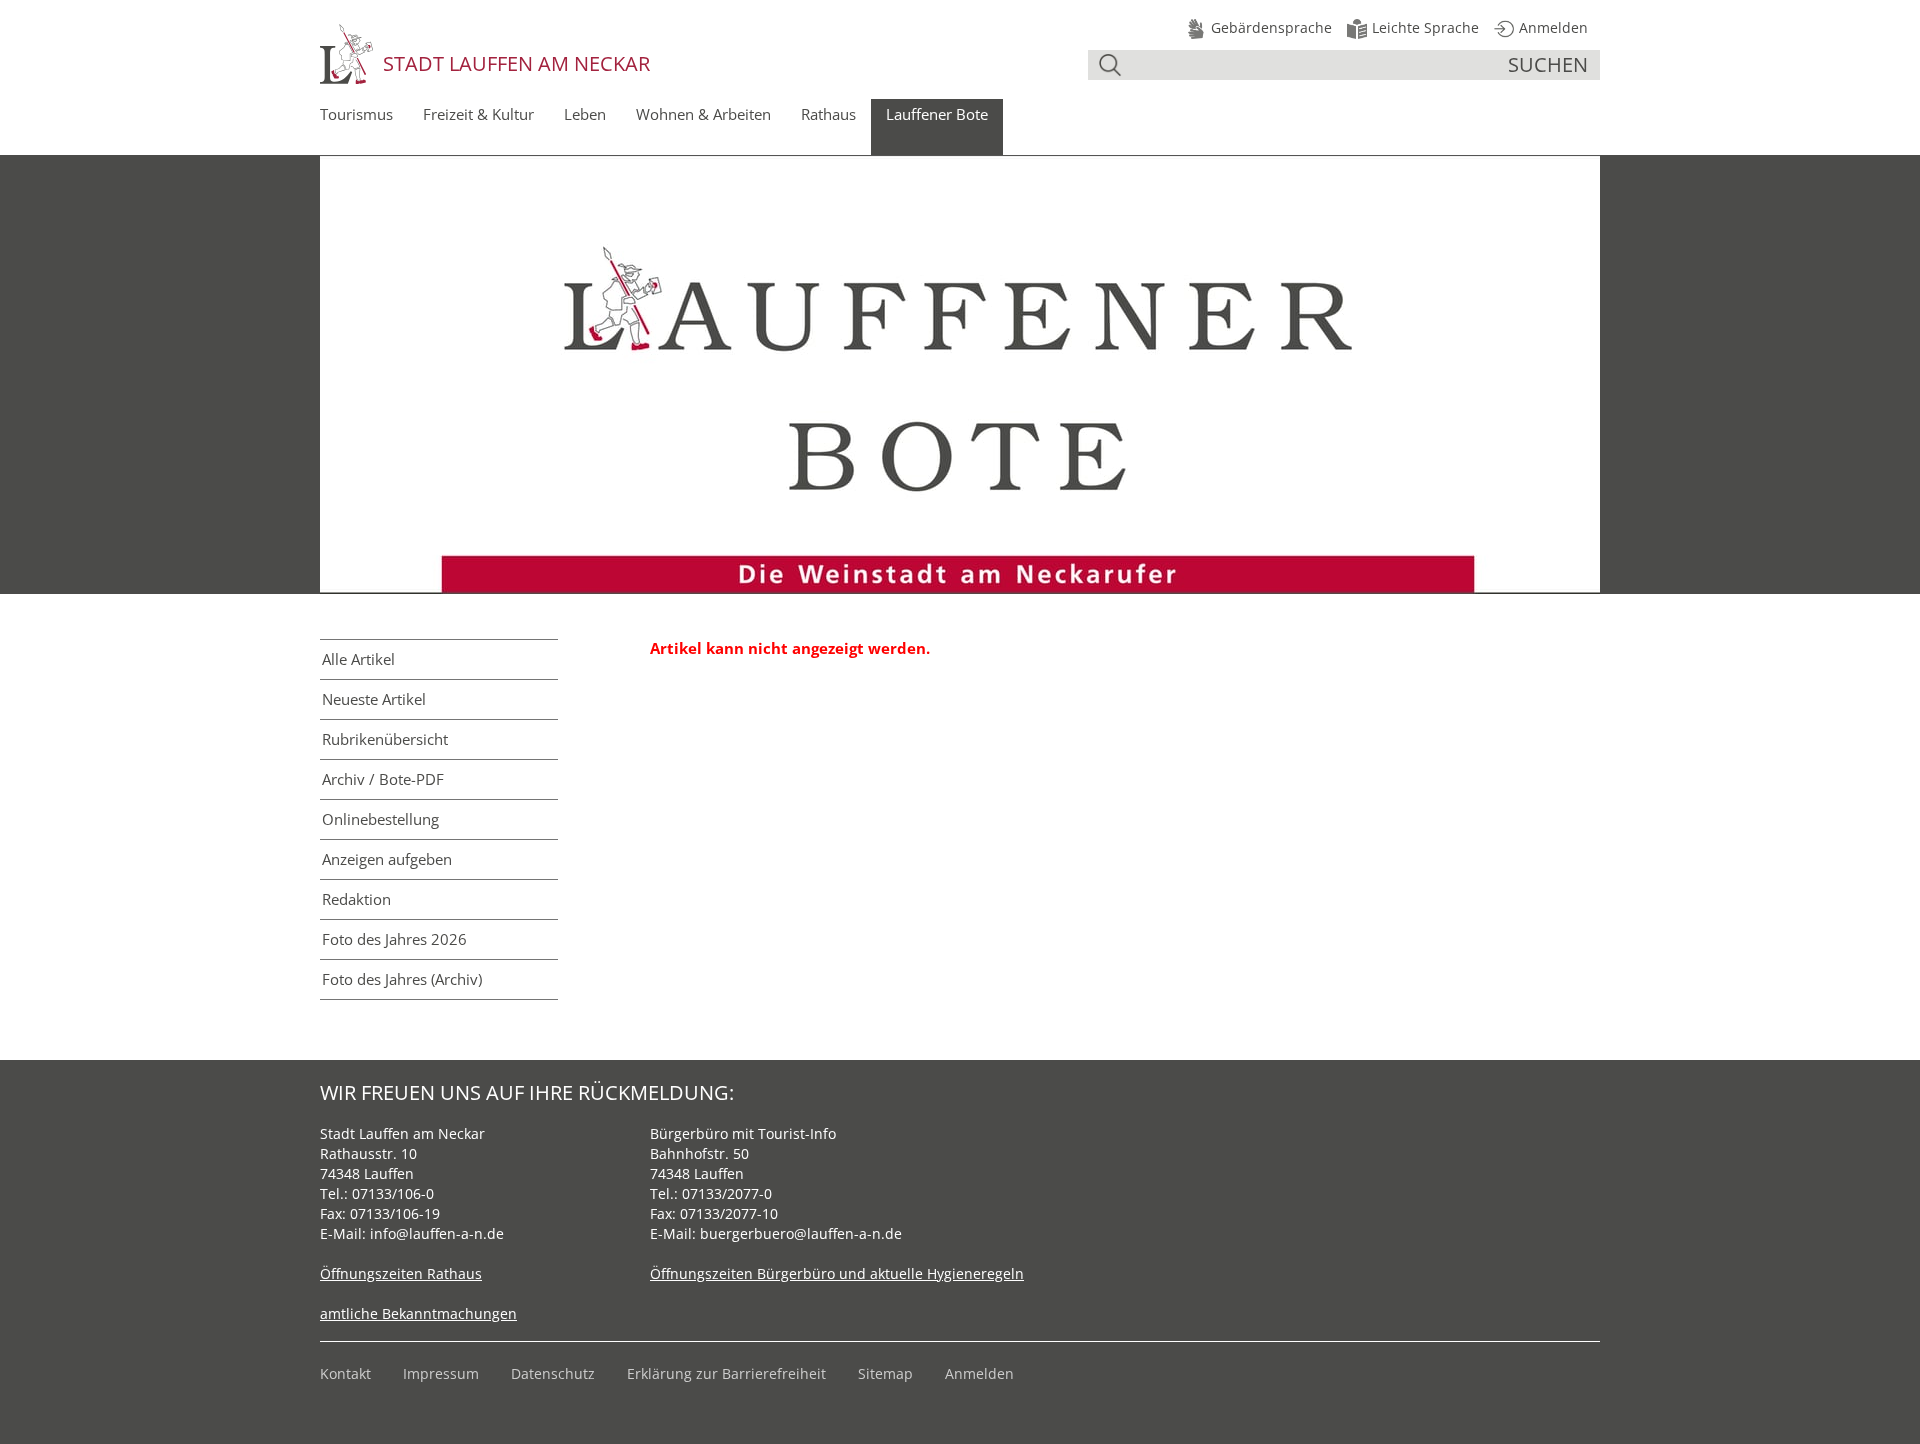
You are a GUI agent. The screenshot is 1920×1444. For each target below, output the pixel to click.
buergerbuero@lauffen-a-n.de (801, 1233)
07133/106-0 (393, 1193)
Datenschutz (553, 1373)
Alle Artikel (358, 659)
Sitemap (885, 1373)
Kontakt (345, 1373)
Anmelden (979, 1373)
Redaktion (356, 899)
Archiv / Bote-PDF (383, 779)
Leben (585, 114)
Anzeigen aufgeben (387, 859)
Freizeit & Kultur (478, 114)
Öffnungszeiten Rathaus (401, 1273)
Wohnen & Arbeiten (703, 114)
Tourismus (356, 114)
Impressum (441, 1373)
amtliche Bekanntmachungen (418, 1313)
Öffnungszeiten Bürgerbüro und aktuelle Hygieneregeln (837, 1273)
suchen (1548, 64)
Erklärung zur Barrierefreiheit (726, 1373)
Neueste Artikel (374, 699)
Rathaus (828, 114)
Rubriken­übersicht (385, 739)
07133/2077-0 (727, 1193)
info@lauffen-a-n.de (437, 1233)
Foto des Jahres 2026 (394, 939)
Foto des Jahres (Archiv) (402, 979)
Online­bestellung (380, 819)
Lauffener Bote (937, 114)
